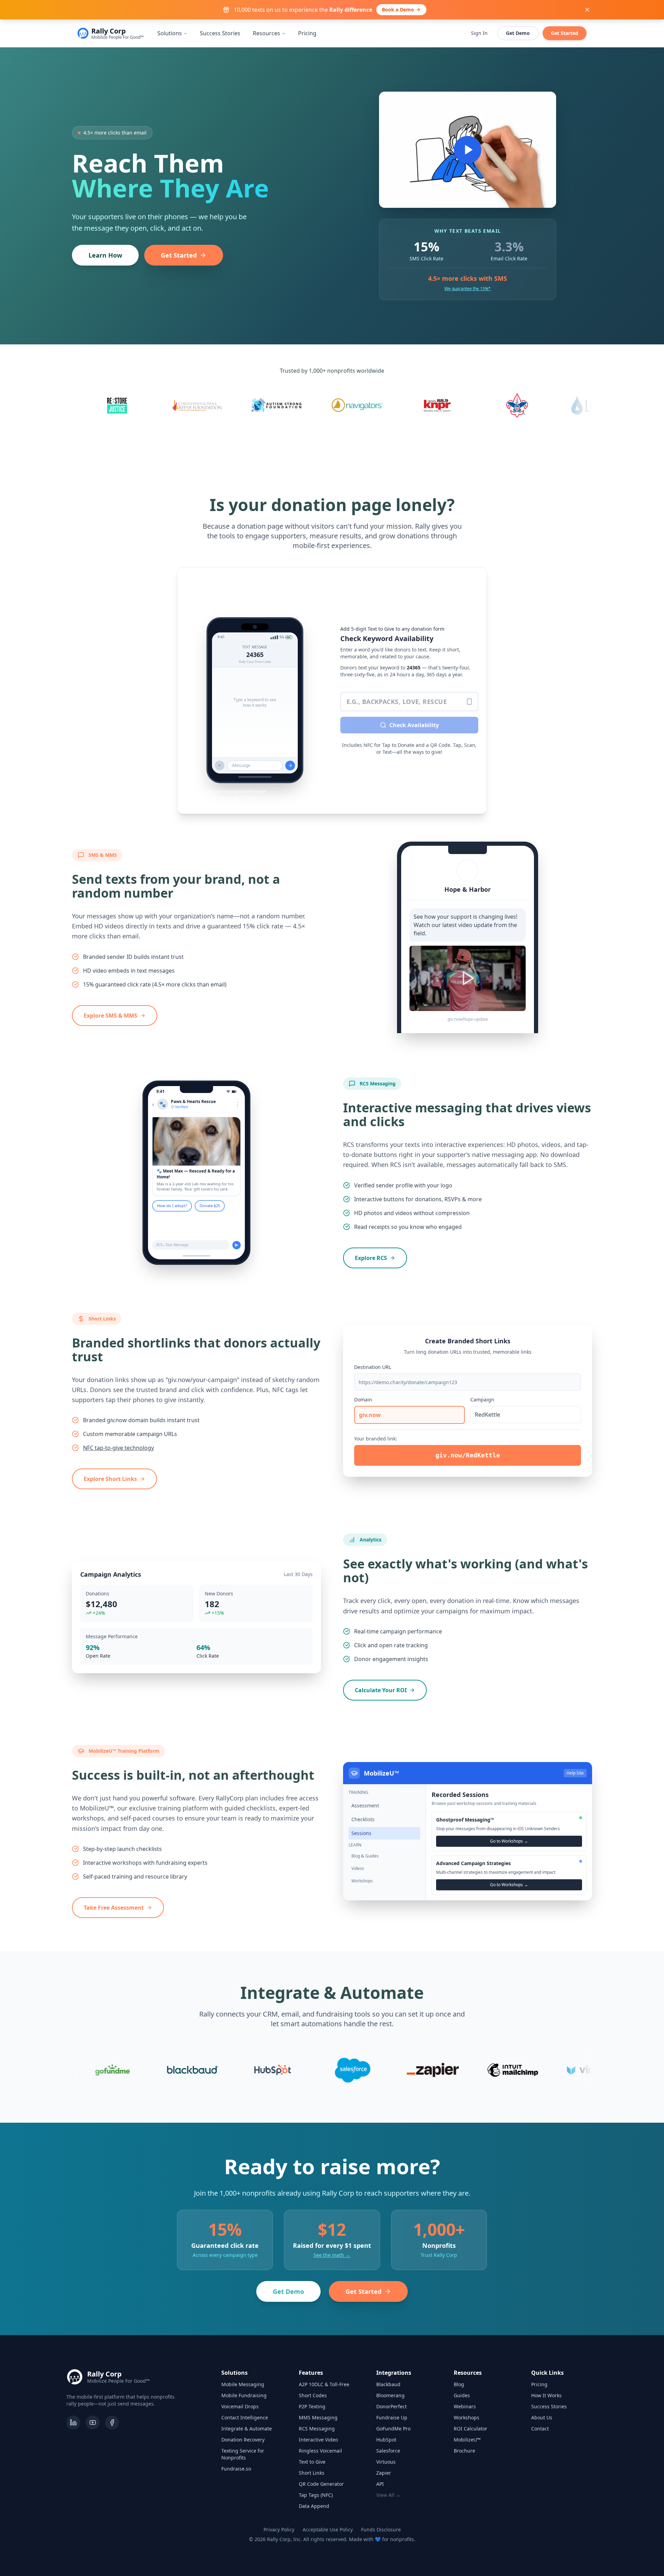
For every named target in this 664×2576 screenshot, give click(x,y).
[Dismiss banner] (587, 10)
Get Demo (518, 33)
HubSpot (386, 2440)
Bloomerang (390, 2395)
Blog (459, 2384)
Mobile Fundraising (244, 2395)
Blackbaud (388, 2384)
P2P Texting (312, 2406)
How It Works (546, 2395)
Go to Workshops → (509, 1841)
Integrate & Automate (247, 2429)
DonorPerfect (391, 2406)
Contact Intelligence (245, 2417)
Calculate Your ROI (381, 1690)
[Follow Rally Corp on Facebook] (112, 2422)
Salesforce (388, 2451)
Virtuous (386, 2462)
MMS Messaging (318, 2417)
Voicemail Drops (240, 2406)
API (380, 2484)
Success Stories (220, 33)
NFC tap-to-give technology (118, 1448)
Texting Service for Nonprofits (243, 2454)
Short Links (312, 2473)
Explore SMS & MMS (110, 1016)
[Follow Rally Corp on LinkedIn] (73, 2422)
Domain (363, 1400)
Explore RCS (371, 1258)
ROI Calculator (471, 2429)
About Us (542, 2417)
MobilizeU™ (467, 2440)
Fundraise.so (236, 2469)
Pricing (307, 33)
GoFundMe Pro (393, 2429)
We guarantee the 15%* (468, 289)
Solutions (170, 33)
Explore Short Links (110, 1479)
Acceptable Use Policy (328, 2529)
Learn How (105, 255)
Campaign (482, 1400)
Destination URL (373, 1367)
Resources (266, 33)
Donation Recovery (243, 2440)
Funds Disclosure (381, 2529)
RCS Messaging (317, 2429)
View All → (388, 2495)
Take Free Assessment (114, 1908)
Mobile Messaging (243, 2384)
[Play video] (468, 150)
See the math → (332, 2255)
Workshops (467, 2417)
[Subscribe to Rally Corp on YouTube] (93, 2422)
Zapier (384, 2473)
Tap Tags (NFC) (316, 2495)
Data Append (314, 2506)
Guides (462, 2395)
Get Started (565, 33)
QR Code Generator (321, 2484)
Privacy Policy (279, 2529)
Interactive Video (318, 2440)
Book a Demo (398, 10)
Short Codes (313, 2395)
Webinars (465, 2406)
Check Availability (414, 725)
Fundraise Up (392, 2417)
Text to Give (312, 2462)
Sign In (479, 33)
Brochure (464, 2451)
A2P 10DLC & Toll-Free (324, 2384)
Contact (540, 2429)
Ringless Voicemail (320, 2451)
